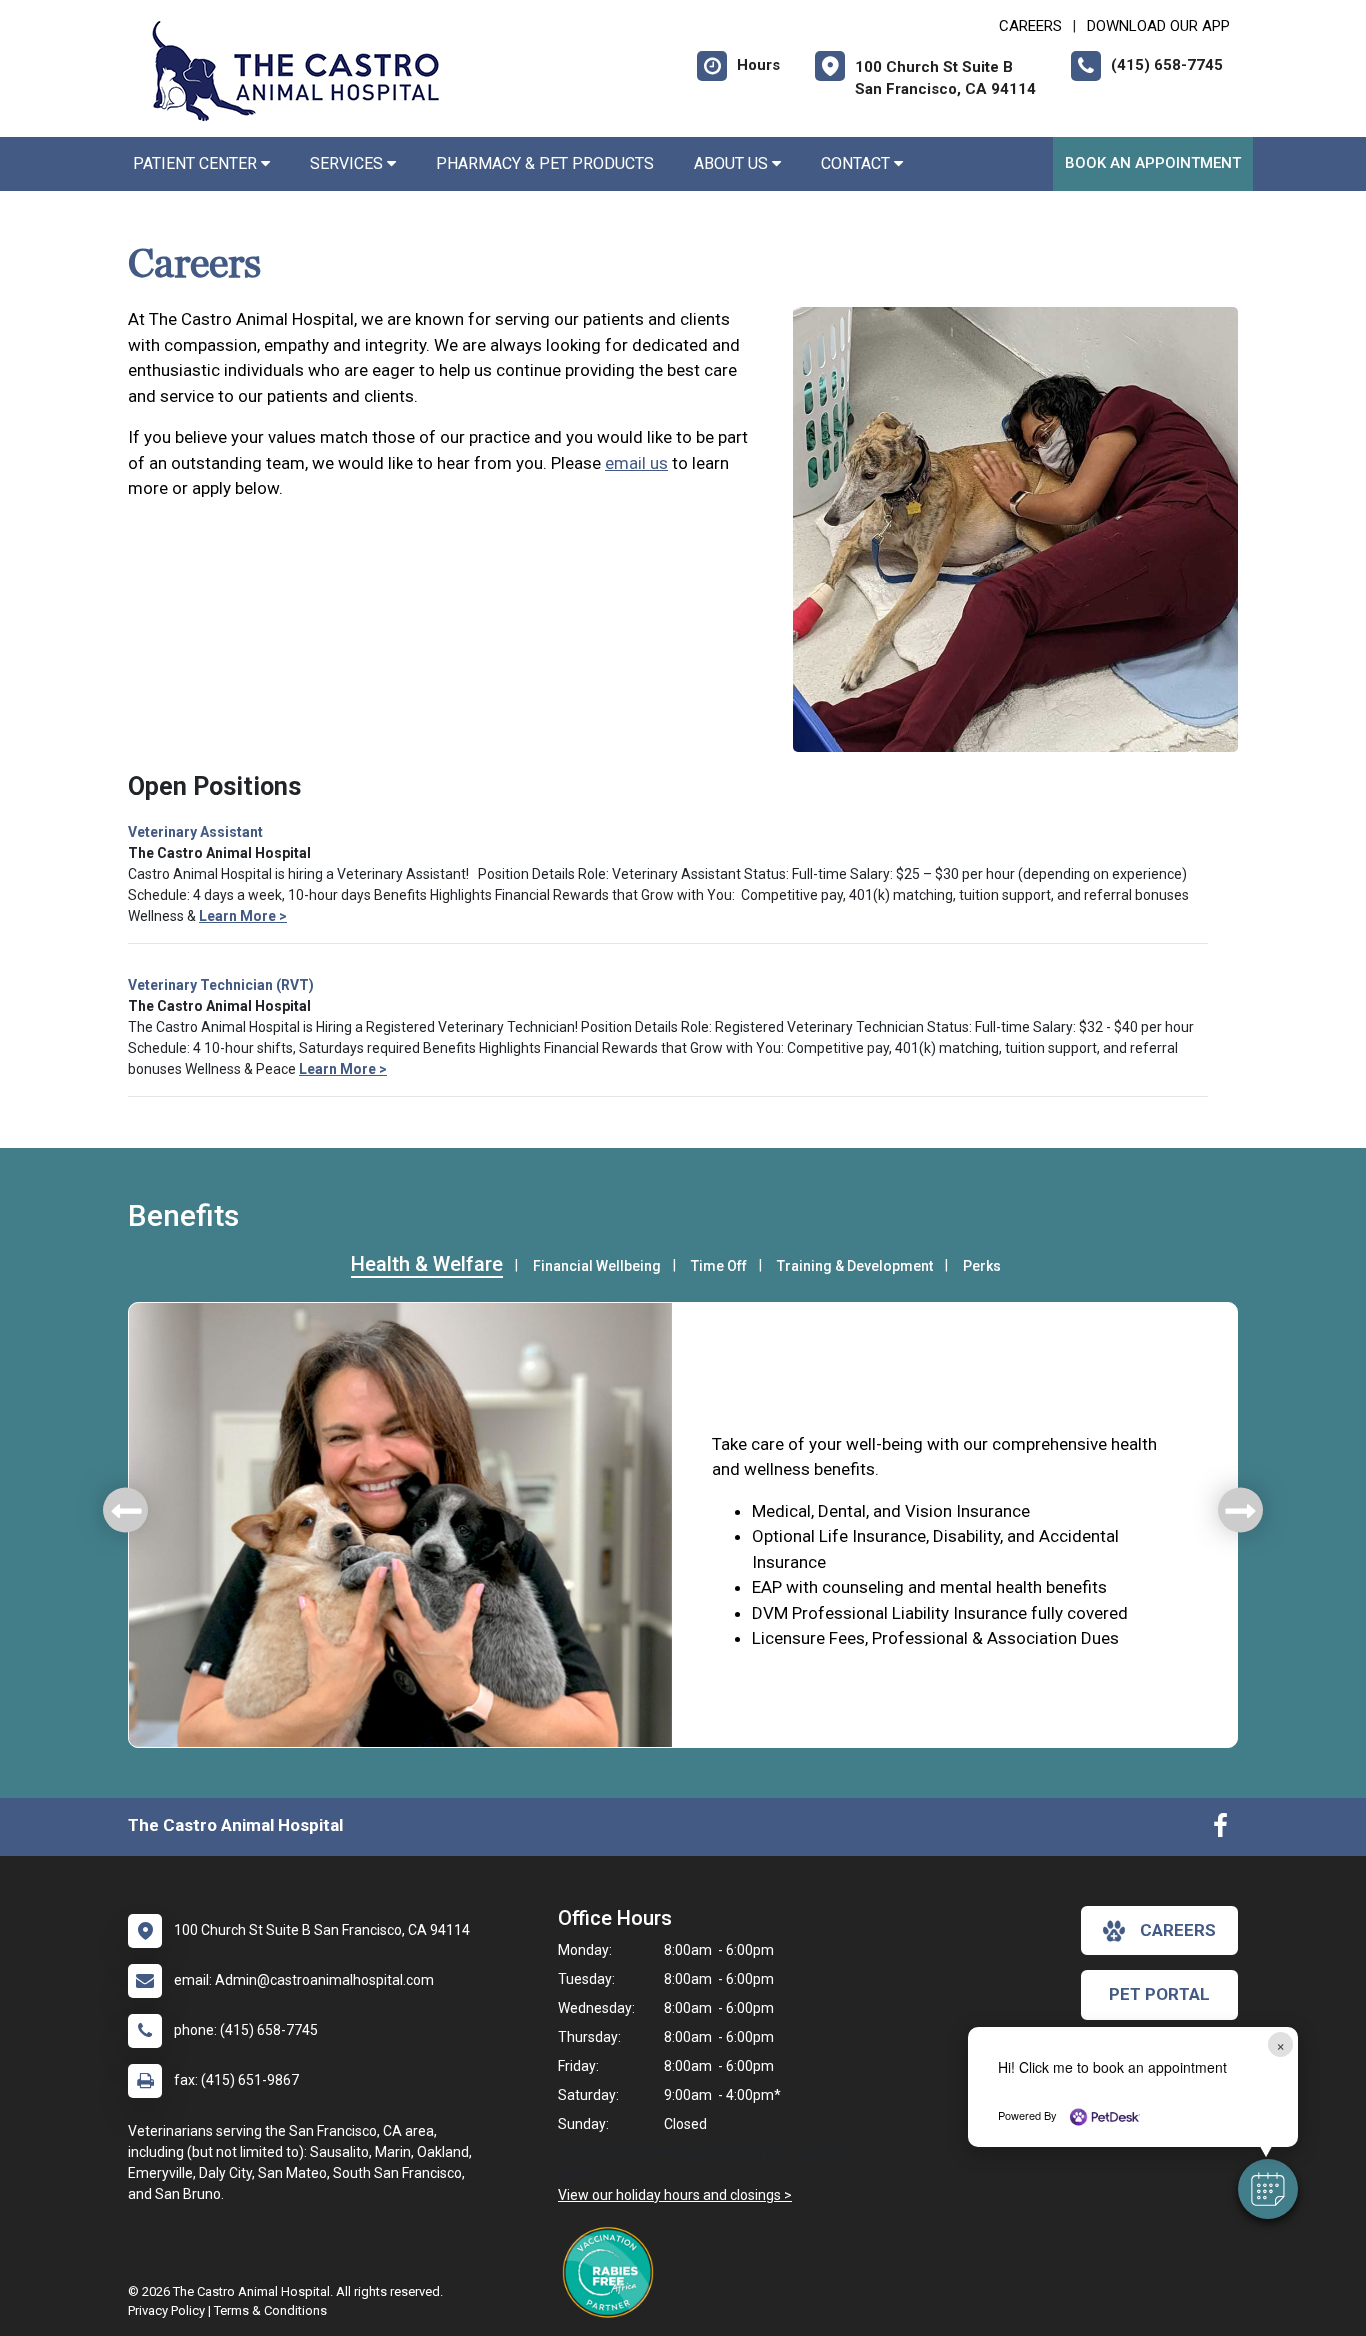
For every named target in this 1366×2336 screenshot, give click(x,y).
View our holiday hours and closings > (675, 2195)
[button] (1268, 2189)
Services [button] (348, 163)
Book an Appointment (1153, 163)
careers (1178, 1930)
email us (636, 463)
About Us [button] (733, 163)
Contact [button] (857, 163)
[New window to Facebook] (1220, 1830)
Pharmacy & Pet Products (545, 163)
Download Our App (1158, 26)
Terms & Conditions (270, 2310)
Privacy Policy (166, 2310)
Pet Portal (1159, 1994)
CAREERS (1030, 26)
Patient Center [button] (197, 163)
